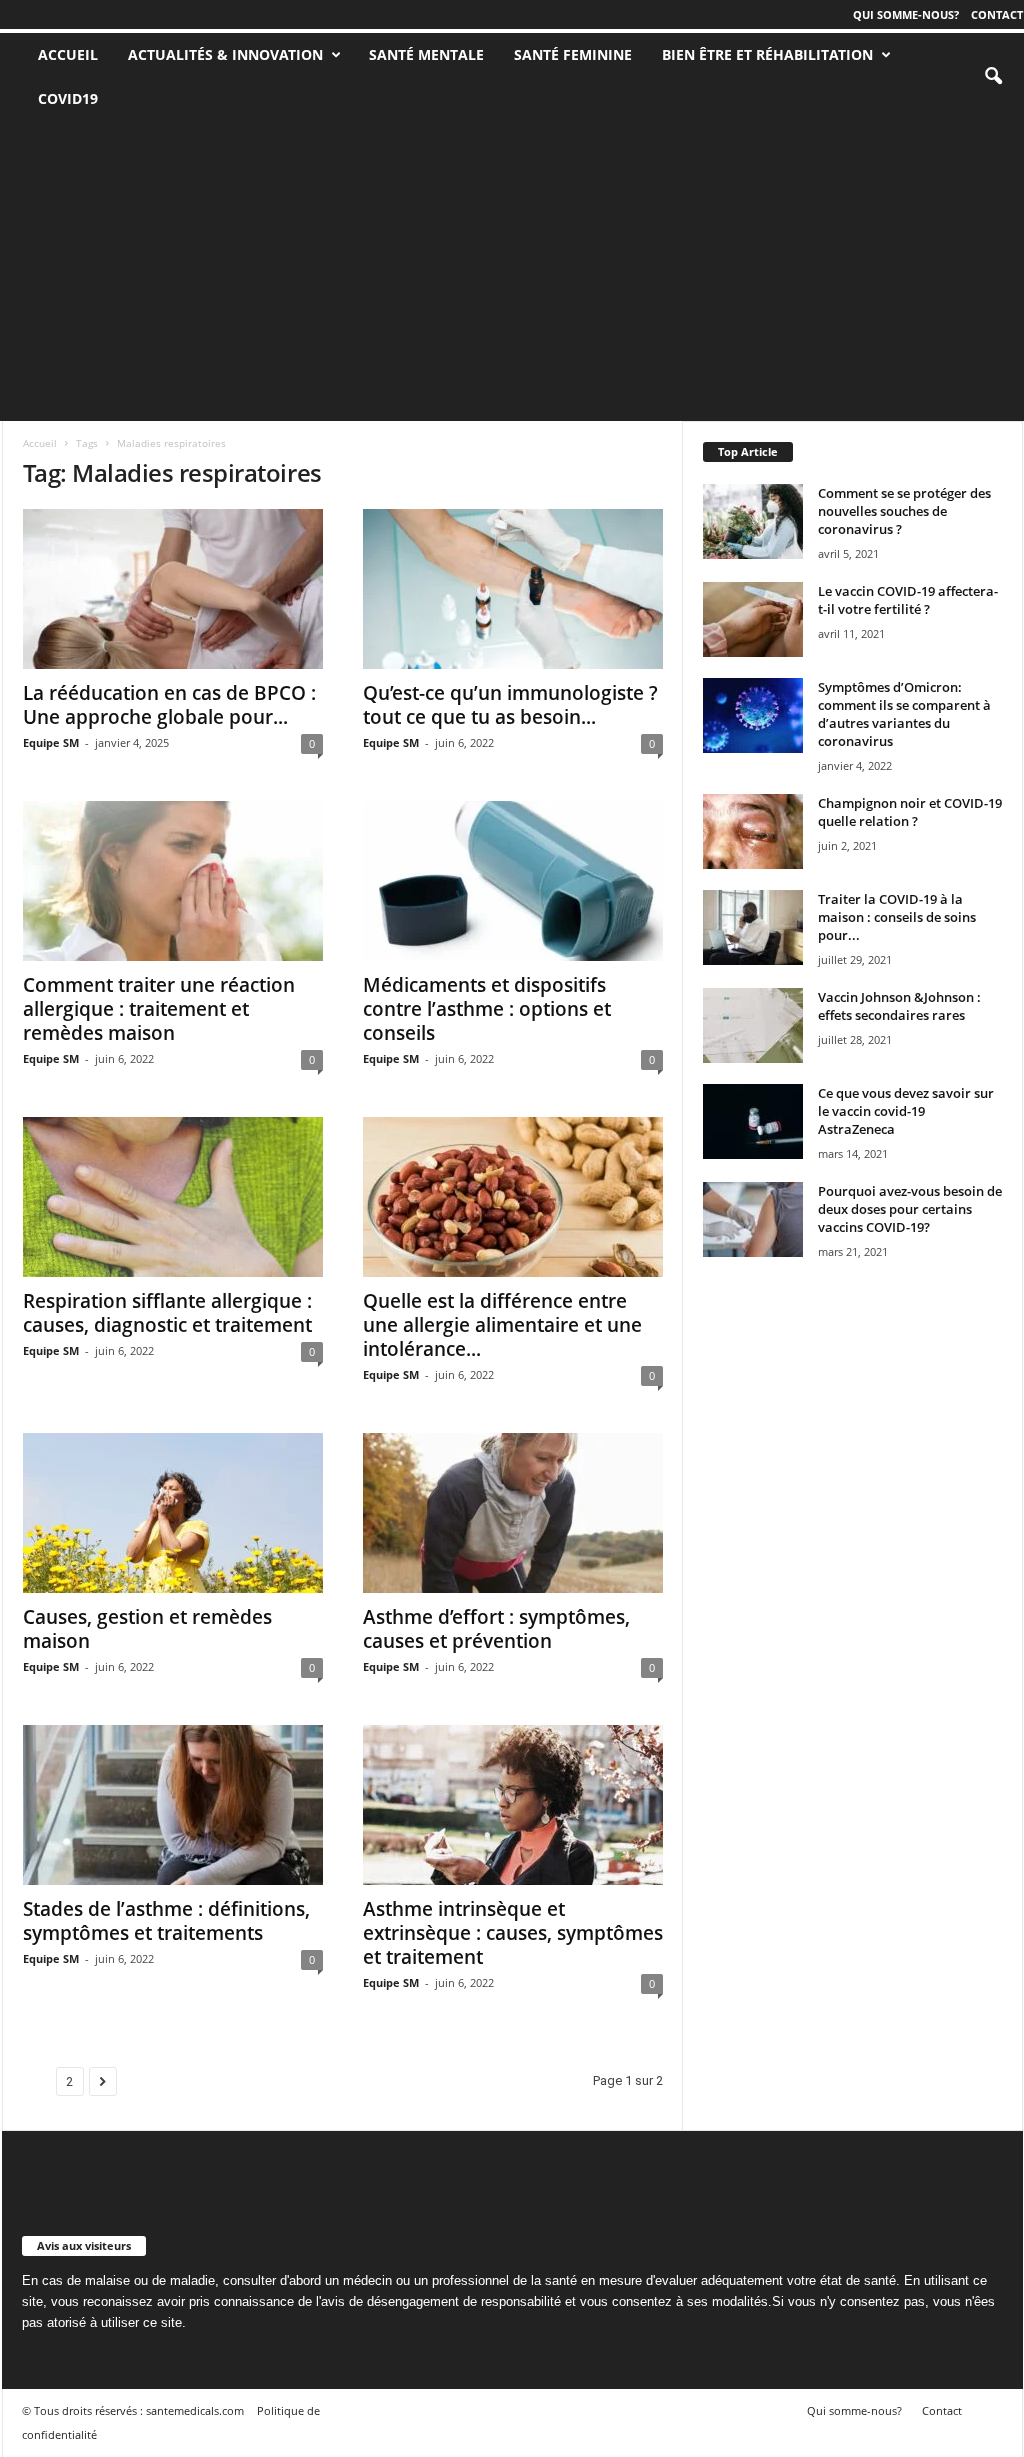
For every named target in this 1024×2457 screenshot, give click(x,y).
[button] (993, 77)
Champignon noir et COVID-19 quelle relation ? (910, 812)
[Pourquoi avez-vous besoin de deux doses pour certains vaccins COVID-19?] (753, 1219)
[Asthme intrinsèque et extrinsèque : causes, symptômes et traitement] (513, 1805)
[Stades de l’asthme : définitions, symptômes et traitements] (173, 1805)
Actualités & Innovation (225, 54)
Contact (997, 14)
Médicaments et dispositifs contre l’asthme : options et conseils (487, 1009)
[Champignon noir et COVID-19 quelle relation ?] (753, 831)
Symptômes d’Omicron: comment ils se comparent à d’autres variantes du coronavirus (904, 714)
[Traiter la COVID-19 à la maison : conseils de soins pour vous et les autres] (753, 927)
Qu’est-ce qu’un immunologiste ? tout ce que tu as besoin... (510, 705)
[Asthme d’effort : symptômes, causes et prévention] (513, 1513)
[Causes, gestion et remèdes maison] (173, 1513)
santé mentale (426, 54)
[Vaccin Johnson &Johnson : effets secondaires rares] (753, 1025)
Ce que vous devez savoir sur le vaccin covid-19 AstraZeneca (906, 1111)
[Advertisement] (512, 271)
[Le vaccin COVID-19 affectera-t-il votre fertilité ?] (753, 619)
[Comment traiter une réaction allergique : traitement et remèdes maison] (173, 881)
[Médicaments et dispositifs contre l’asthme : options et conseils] (513, 881)
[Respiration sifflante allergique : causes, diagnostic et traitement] (173, 1197)
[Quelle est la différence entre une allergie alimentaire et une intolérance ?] (513, 1197)
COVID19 (68, 98)
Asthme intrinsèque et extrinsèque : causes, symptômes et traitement (513, 1933)
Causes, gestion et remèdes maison (147, 1629)
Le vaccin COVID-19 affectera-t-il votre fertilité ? (908, 600)
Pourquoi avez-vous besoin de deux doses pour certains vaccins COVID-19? (910, 1209)
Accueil (40, 443)
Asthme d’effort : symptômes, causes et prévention (496, 1629)
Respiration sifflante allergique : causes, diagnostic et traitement (167, 1313)
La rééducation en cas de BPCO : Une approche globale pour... (169, 705)
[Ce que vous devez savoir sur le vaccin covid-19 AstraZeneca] (753, 1121)
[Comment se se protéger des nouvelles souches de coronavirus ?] (753, 521)
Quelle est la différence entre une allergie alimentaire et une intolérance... (502, 1325)
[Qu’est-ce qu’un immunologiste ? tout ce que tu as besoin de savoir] (513, 589)
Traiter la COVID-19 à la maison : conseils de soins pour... (897, 917)
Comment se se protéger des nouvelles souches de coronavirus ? (904, 511)
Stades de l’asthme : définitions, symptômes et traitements (166, 1921)
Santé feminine (573, 54)
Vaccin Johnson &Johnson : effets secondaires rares (899, 1006)
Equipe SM (51, 742)
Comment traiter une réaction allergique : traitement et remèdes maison (159, 1009)
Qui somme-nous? (906, 14)
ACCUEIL (68, 54)
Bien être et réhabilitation (767, 54)
